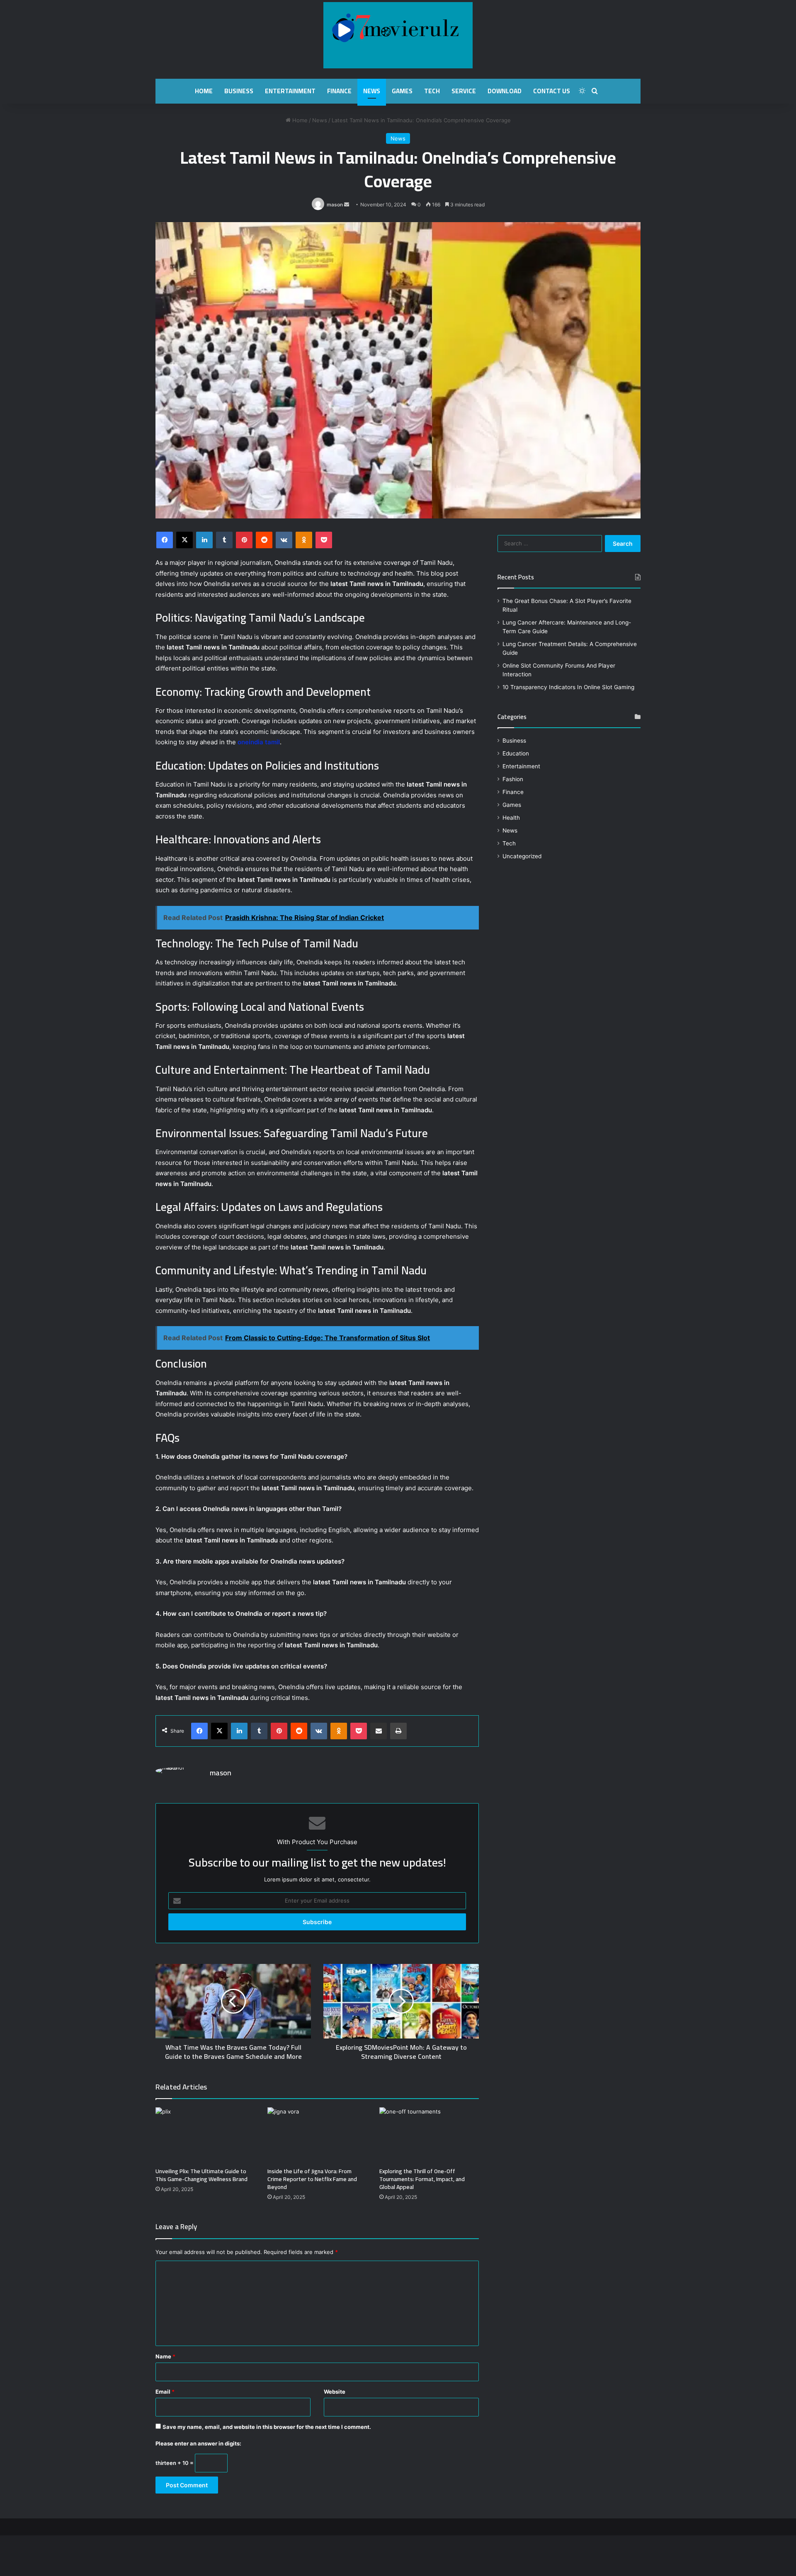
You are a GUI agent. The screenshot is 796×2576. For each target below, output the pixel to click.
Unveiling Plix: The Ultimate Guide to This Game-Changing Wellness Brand (201, 2175)
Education (516, 753)
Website (335, 2392)
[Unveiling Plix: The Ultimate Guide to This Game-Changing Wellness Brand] (205, 2135)
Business (239, 91)
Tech (432, 91)
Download (505, 91)
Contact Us (552, 91)
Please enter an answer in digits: (198, 2443)
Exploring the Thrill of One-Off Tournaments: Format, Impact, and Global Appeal (422, 2179)
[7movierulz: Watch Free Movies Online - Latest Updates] (398, 35)
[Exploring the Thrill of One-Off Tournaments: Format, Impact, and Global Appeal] (429, 2135)
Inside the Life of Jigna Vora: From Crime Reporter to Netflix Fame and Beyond (312, 2179)
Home (204, 91)
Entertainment (290, 91)
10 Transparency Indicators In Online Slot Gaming (568, 687)
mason (335, 205)
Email (165, 2392)
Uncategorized (522, 856)
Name (165, 2356)
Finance (339, 91)
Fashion (513, 779)
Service (464, 91)
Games (402, 91)
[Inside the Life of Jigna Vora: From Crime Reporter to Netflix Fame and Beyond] (317, 2135)
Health (511, 818)
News (372, 91)
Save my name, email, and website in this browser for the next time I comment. (267, 2427)
